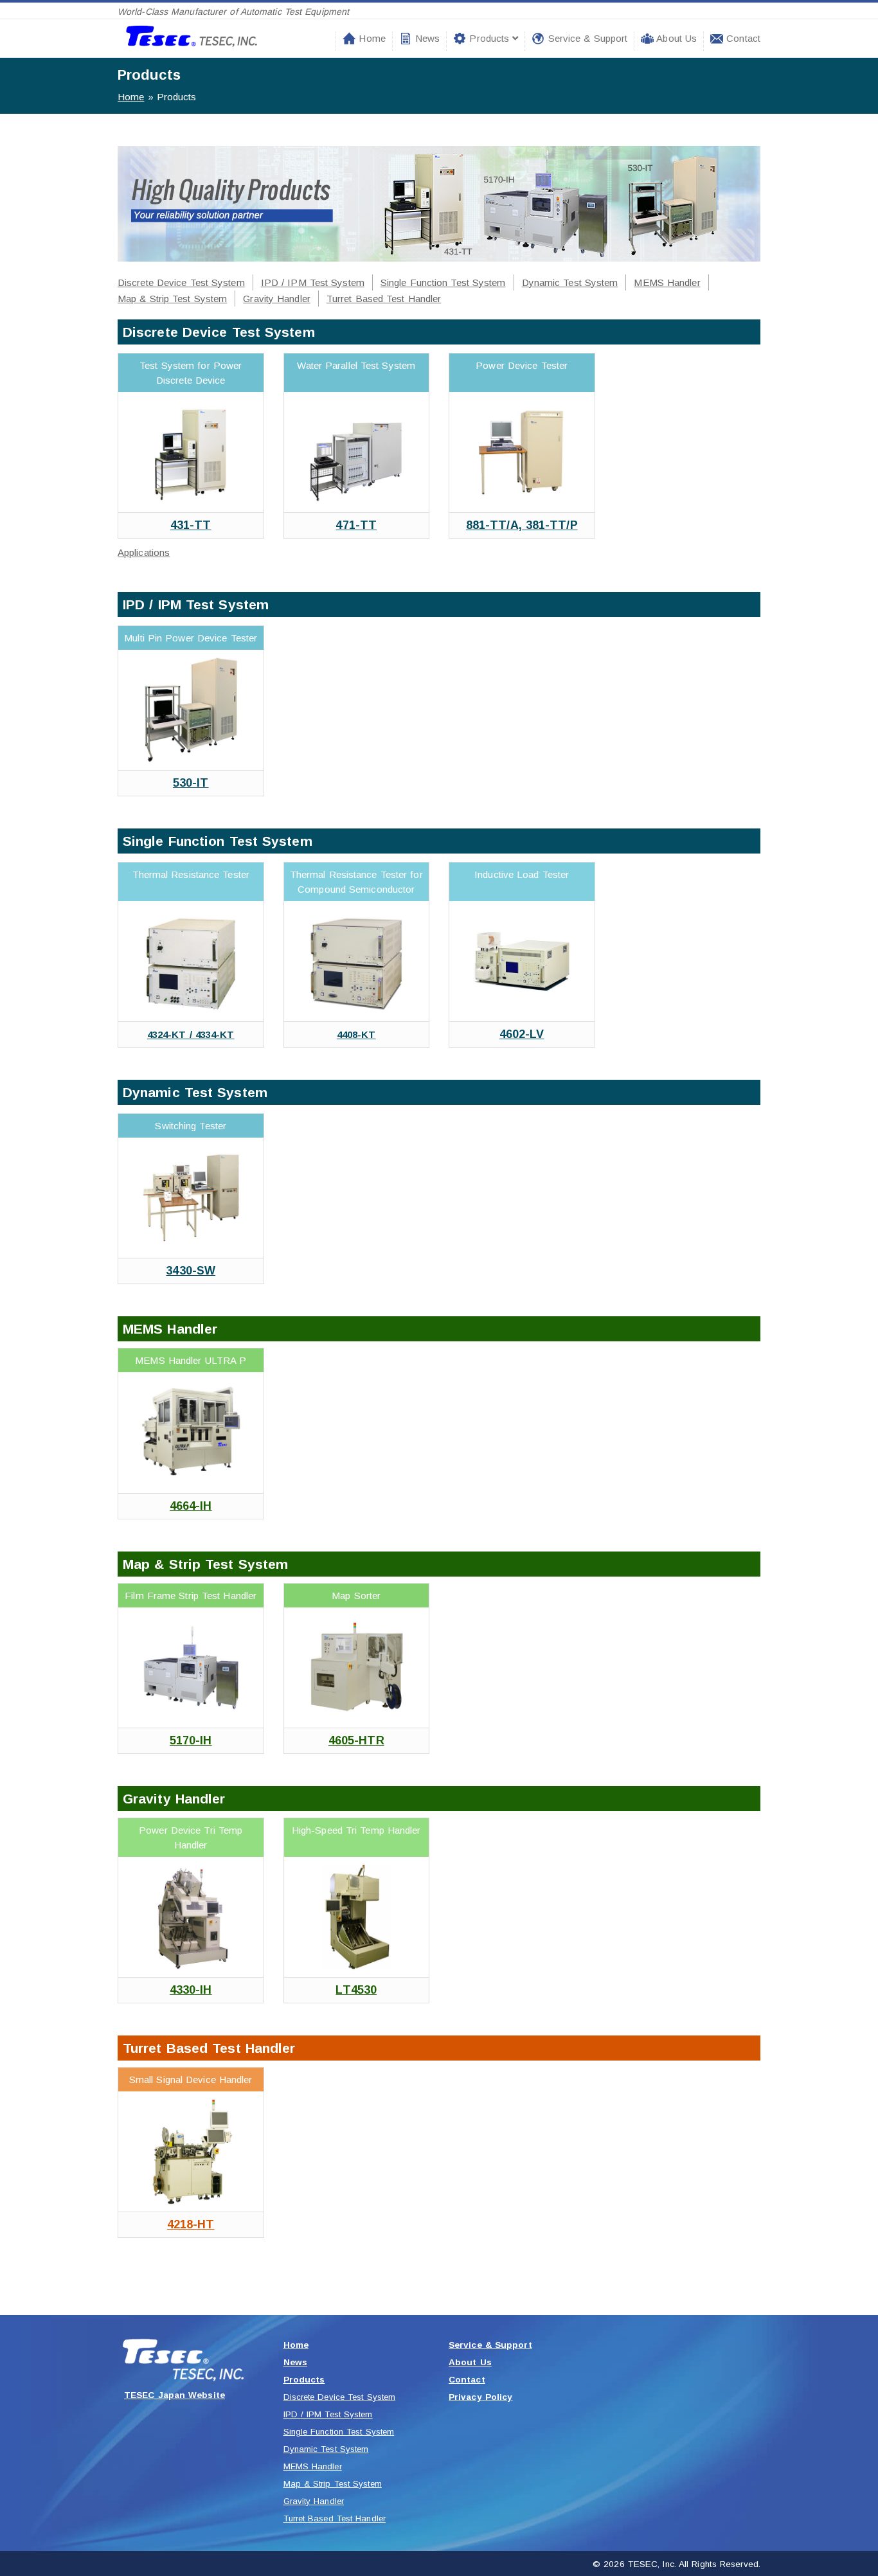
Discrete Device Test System (181, 282)
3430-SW (191, 1271)
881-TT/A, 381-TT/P (522, 525)
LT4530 (356, 1990)
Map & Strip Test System (172, 299)
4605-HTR (356, 1740)
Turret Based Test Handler (384, 299)
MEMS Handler (667, 282)
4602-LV (522, 1034)
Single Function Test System (443, 282)
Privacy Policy (480, 2397)
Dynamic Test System (570, 282)
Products (489, 38)
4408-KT (356, 1034)
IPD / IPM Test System (313, 282)
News (426, 38)
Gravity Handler (277, 299)
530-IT (191, 783)
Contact (742, 38)
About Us (675, 38)
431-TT (191, 525)
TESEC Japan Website (175, 2395)
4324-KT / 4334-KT (191, 1034)
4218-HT (191, 2224)
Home (371, 38)
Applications (144, 552)
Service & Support (586, 38)
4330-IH (191, 1990)
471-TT (356, 525)
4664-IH (191, 1506)
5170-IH (191, 1740)
